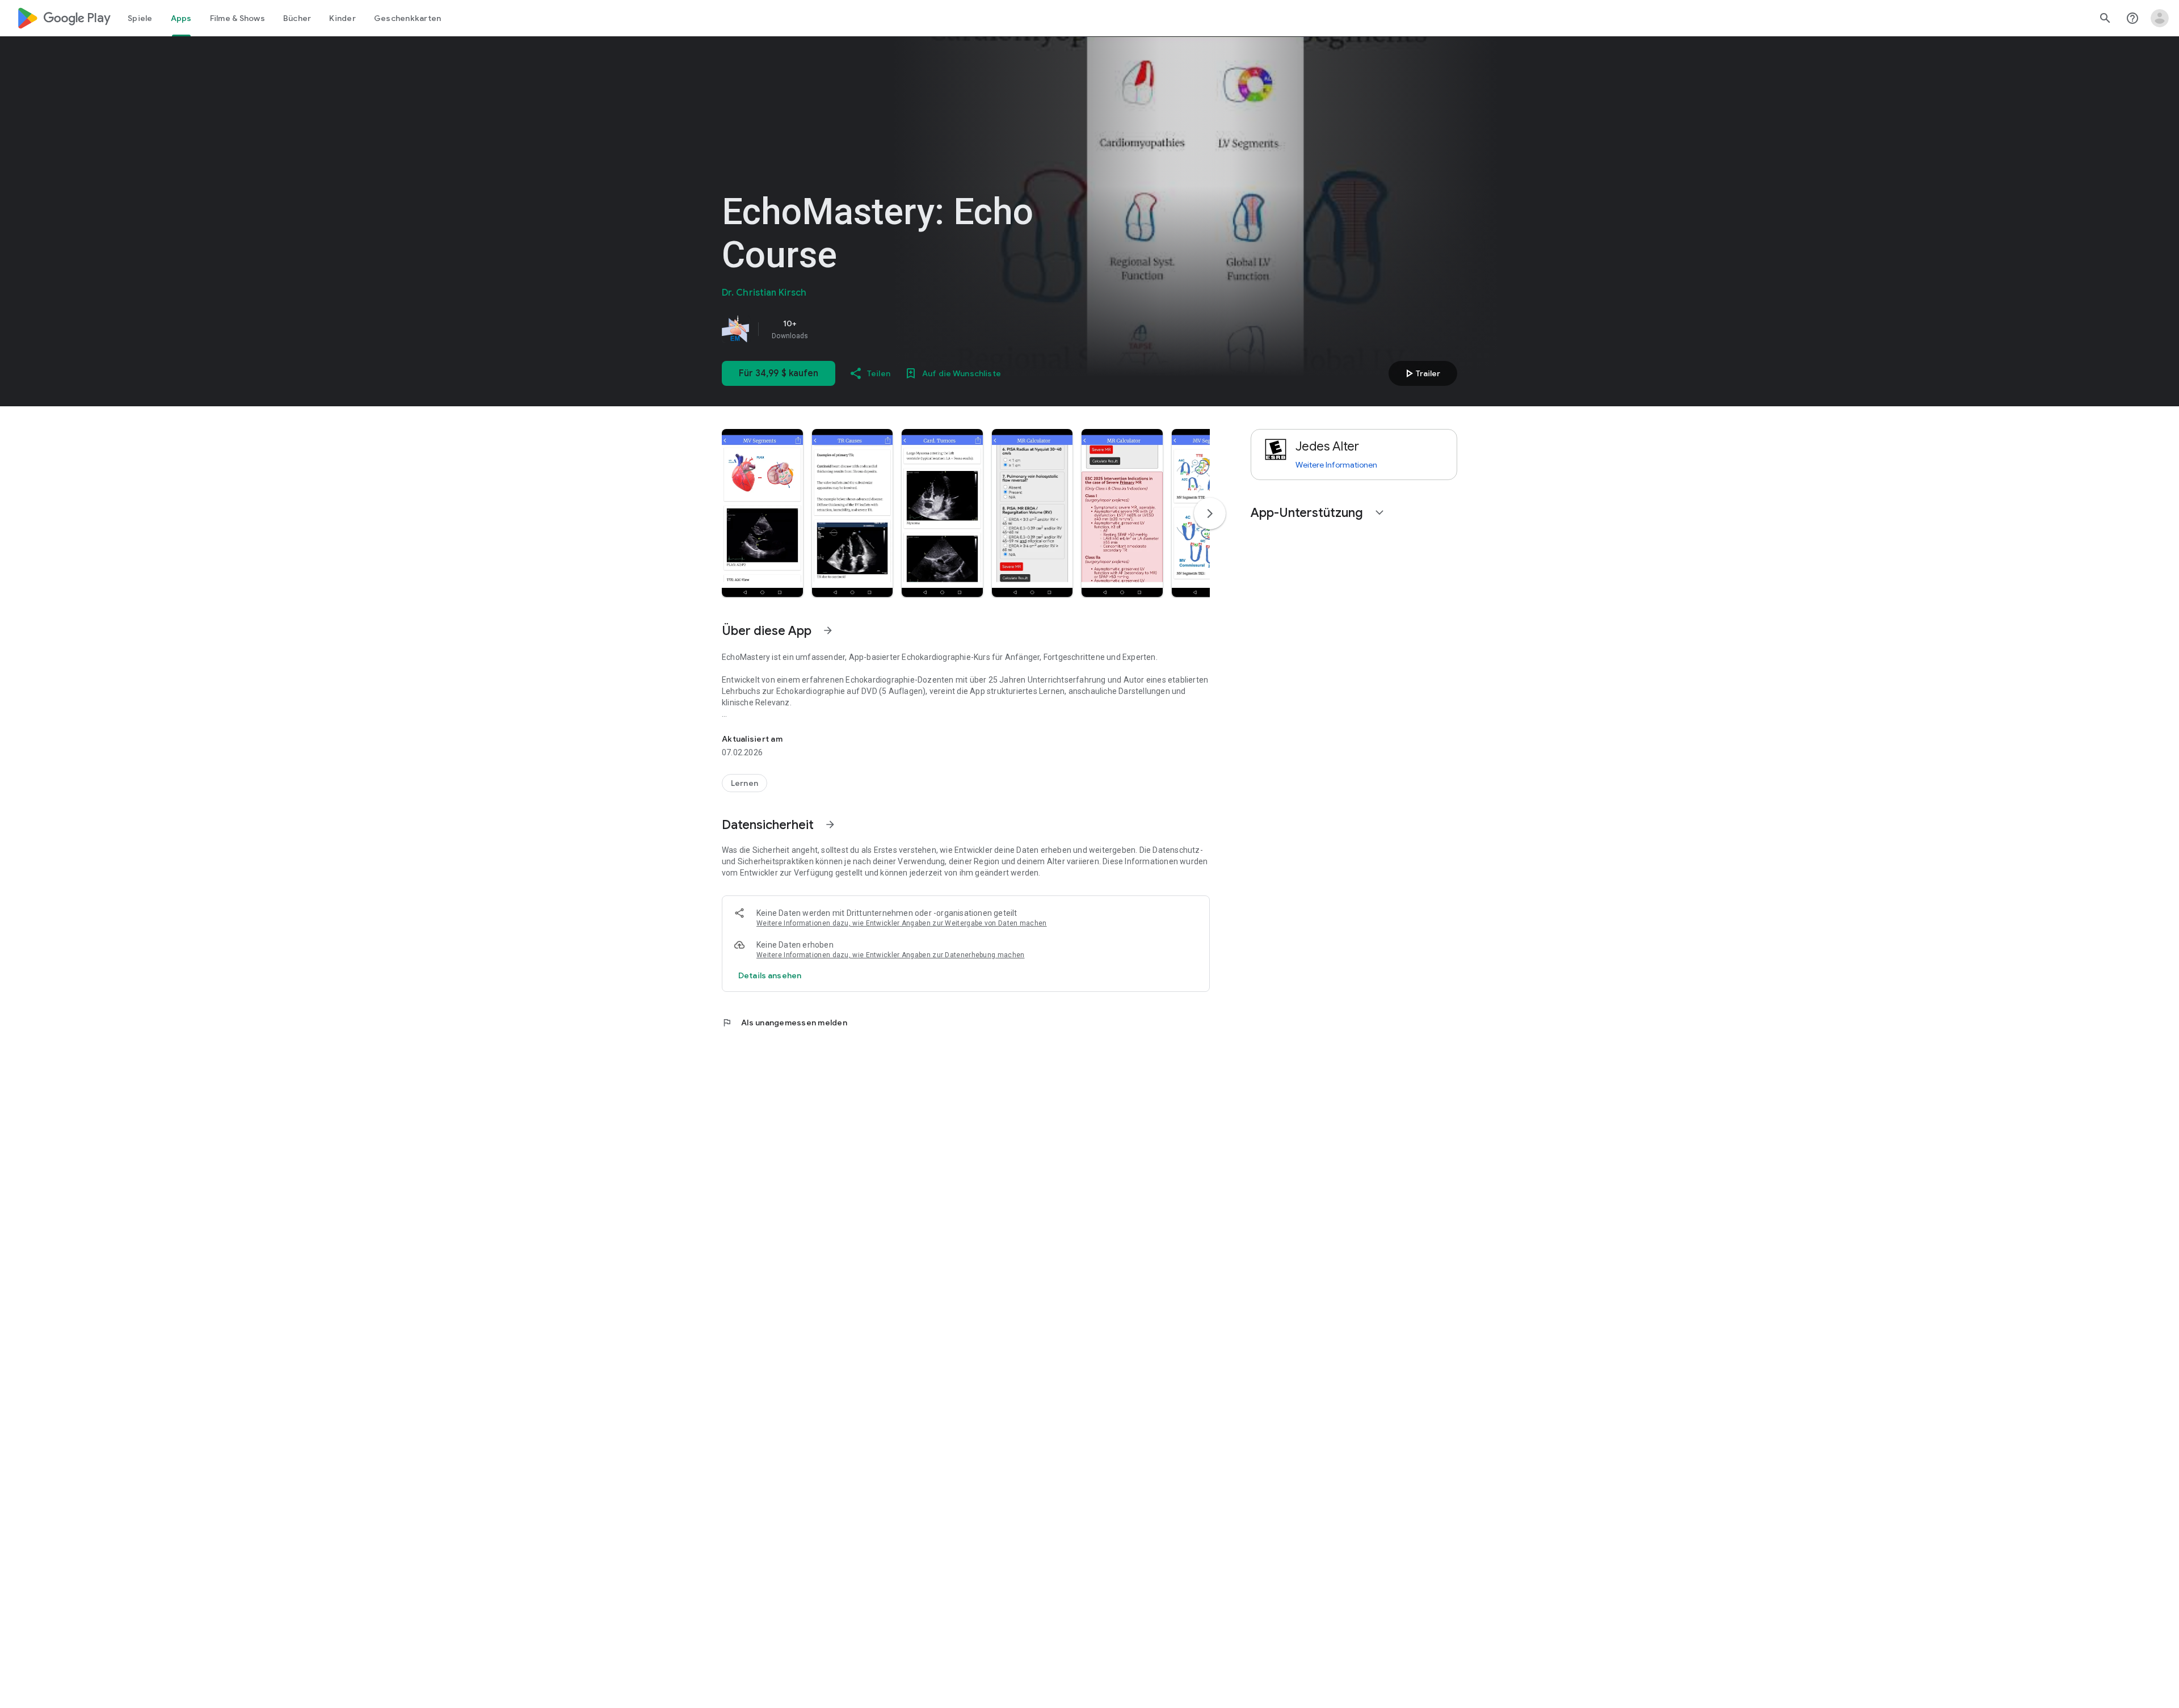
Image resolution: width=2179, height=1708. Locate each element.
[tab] (140, 18)
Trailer (1421, 373)
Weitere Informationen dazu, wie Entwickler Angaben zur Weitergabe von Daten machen (902, 923)
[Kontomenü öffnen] (2160, 18)
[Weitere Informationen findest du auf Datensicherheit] (830, 824)
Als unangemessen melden (784, 1023)
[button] (762, 513)
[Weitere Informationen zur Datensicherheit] (770, 975)
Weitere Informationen (1336, 465)
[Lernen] (744, 783)
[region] (881, 329)
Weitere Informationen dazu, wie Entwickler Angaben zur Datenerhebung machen (891, 955)
